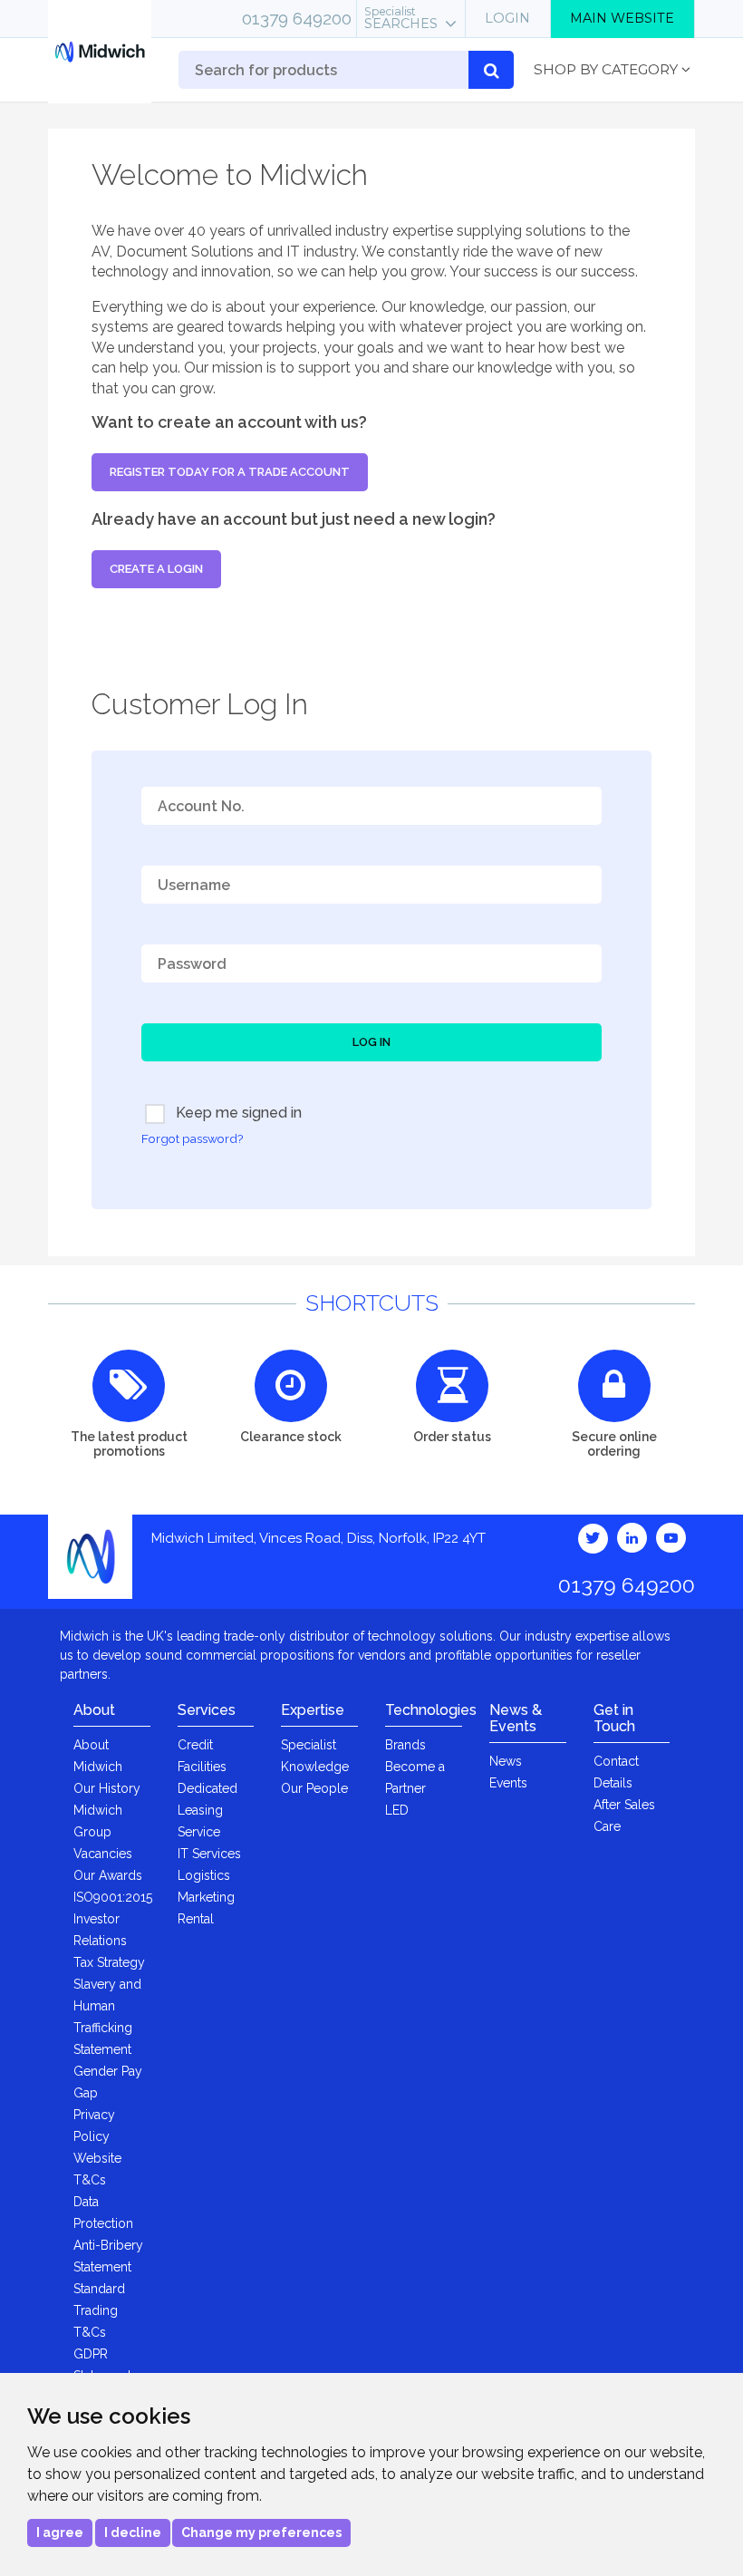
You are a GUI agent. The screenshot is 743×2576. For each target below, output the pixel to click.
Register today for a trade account (230, 472)
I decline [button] (133, 2532)
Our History (107, 1788)
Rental (196, 1919)
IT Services (209, 1854)
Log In (371, 1042)
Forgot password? (192, 1138)
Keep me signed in (237, 1113)
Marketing (206, 1897)
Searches (401, 18)
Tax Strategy (109, 1962)
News (506, 1761)
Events (508, 1783)
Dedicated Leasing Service (207, 1810)
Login (507, 18)
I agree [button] (60, 2532)
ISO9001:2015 (113, 1897)
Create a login (156, 569)
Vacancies (103, 1854)
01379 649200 (297, 18)
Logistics (204, 1875)
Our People (314, 1788)
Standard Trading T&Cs (99, 2310)
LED (397, 1810)
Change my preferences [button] (261, 2532)
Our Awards (108, 1875)
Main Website (622, 18)
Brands (405, 1745)
